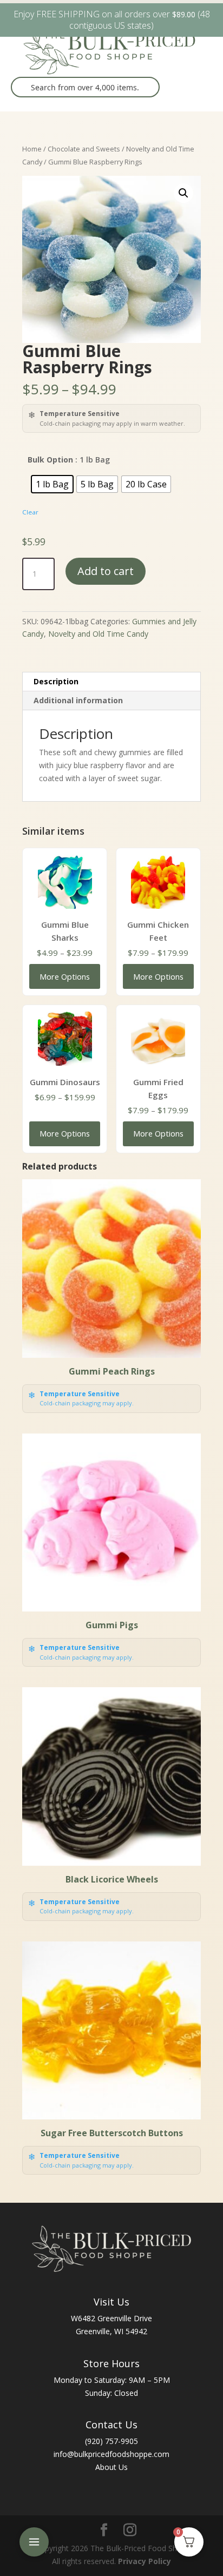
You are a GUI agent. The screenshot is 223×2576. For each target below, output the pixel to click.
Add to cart (106, 571)
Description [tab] (56, 681)
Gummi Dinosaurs (65, 1082)
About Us (111, 2467)
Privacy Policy (145, 2561)
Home (32, 149)
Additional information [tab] (78, 700)
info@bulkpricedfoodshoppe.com (111, 2454)
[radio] (52, 484)
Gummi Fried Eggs (158, 1088)
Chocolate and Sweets (84, 149)
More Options (65, 976)
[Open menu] (34, 2542)
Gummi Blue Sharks (65, 931)
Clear (30, 512)
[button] (183, 193)
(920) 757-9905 (111, 2441)
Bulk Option (50, 460)
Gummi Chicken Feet (158, 931)
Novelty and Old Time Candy (98, 634)
